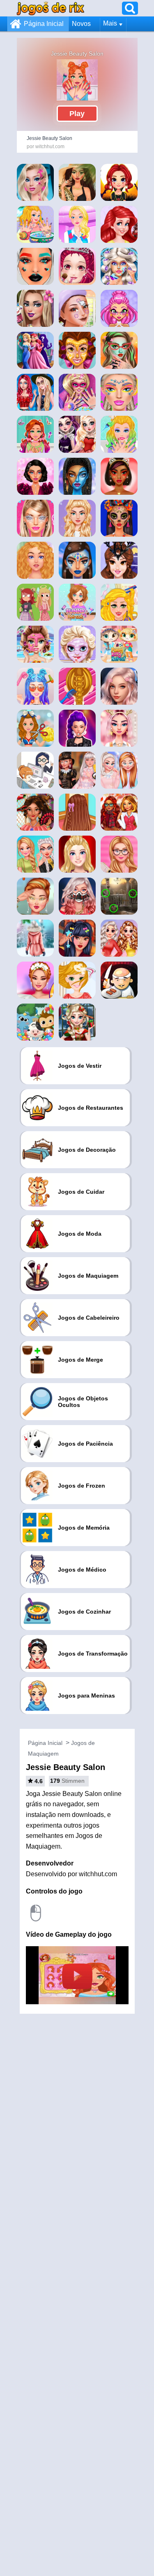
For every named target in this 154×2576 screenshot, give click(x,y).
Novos (81, 24)
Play (77, 114)
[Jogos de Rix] (51, 8)
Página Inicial (44, 24)
